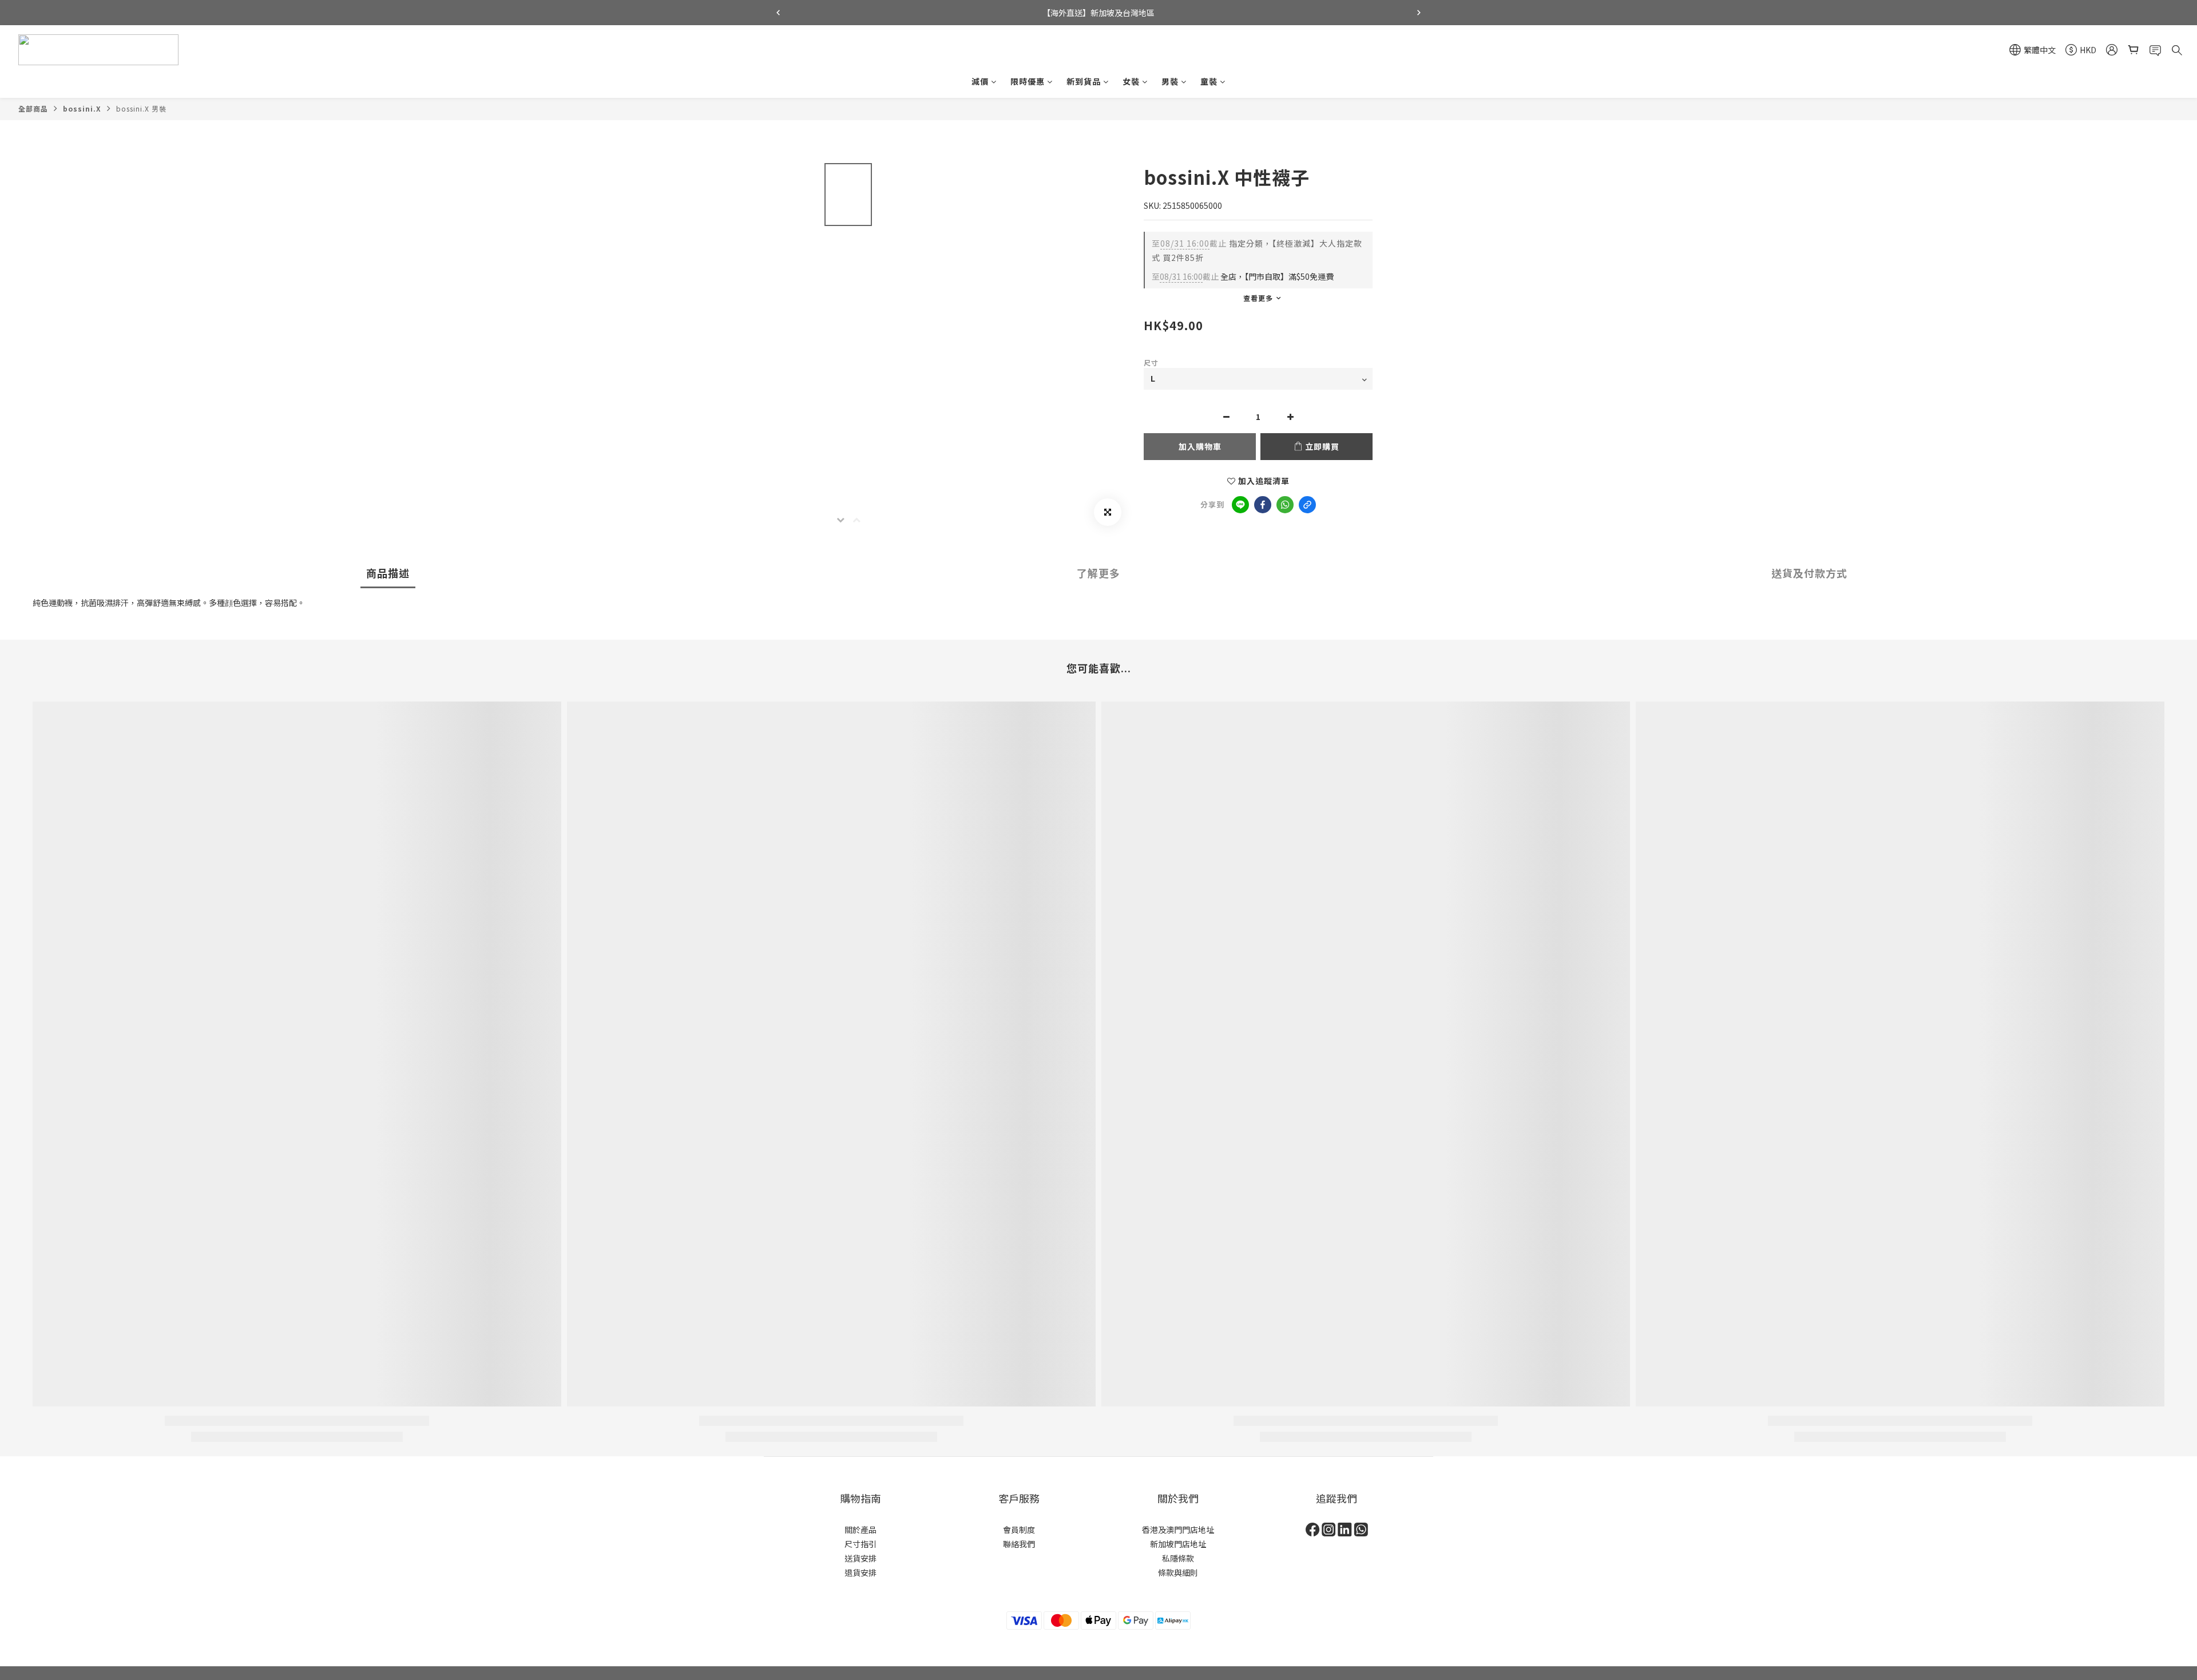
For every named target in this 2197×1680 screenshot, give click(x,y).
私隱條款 (1178, 1558)
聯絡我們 (1019, 1544)
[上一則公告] (778, 13)
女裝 (1131, 81)
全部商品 (33, 108)
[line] (1240, 505)
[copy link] (1307, 505)
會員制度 (1019, 1530)
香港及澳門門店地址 (1178, 1530)
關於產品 (860, 1530)
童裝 (1209, 81)
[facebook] (1263, 505)
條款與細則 (1178, 1572)
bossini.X (82, 108)
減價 (980, 81)
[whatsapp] (1285, 505)
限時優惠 (1028, 81)
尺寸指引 (860, 1544)
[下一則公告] (1419, 13)
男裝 (1170, 81)
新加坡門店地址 (1178, 1544)
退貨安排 (860, 1572)
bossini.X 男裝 (141, 108)
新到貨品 (1084, 81)
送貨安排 (860, 1558)
